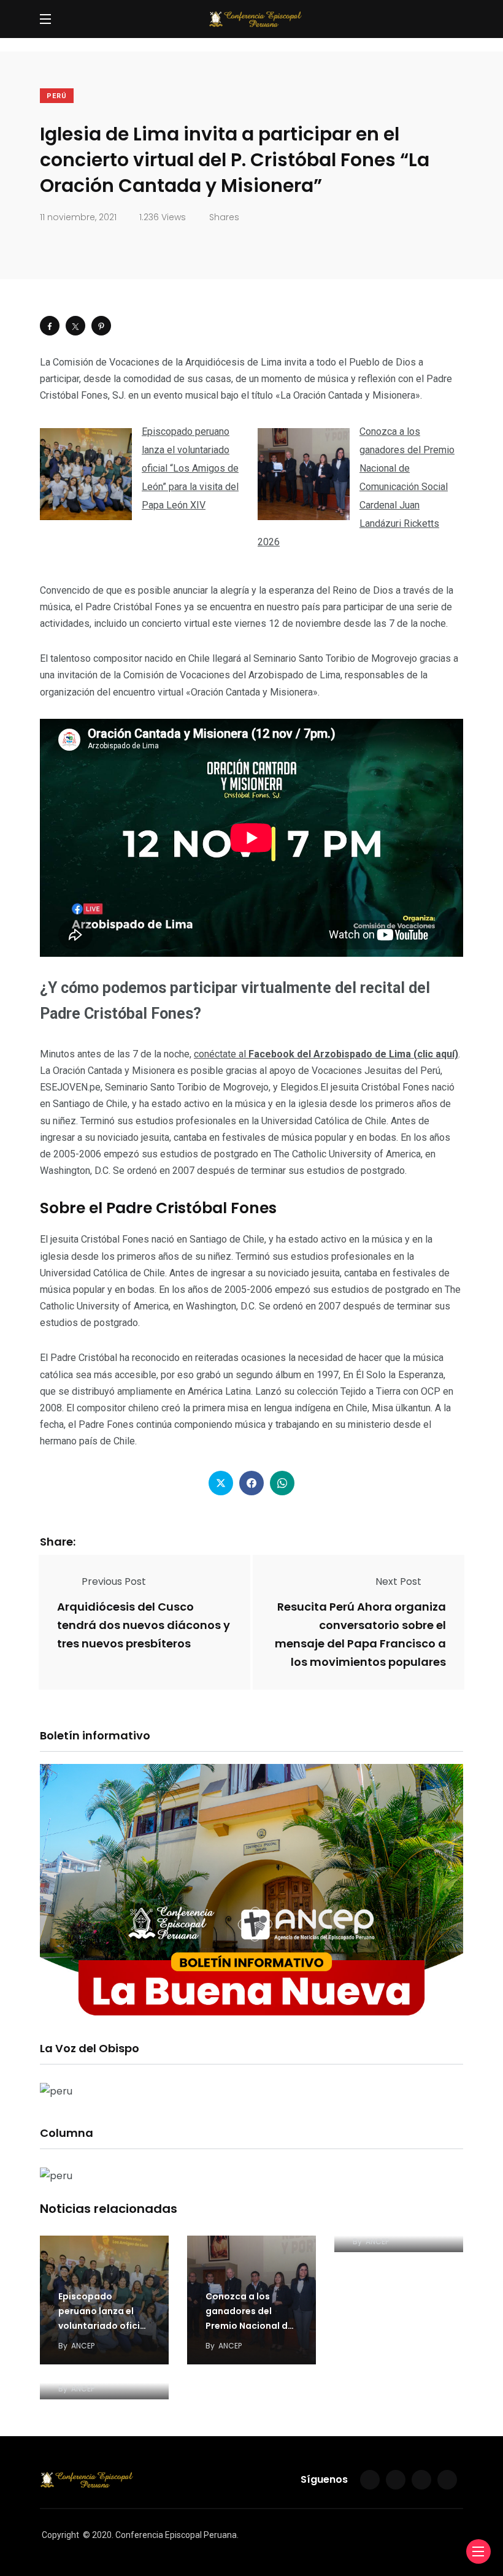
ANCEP (83, 2346)
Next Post (398, 1581)
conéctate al (326, 1054)
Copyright (60, 2535)
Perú (57, 96)
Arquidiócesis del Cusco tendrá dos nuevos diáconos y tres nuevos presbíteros (144, 1625)
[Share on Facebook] (50, 326)
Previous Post (114, 1581)
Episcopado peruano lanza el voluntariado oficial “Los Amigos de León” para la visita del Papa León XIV (190, 468)
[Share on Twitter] (75, 326)
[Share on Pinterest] (101, 326)
